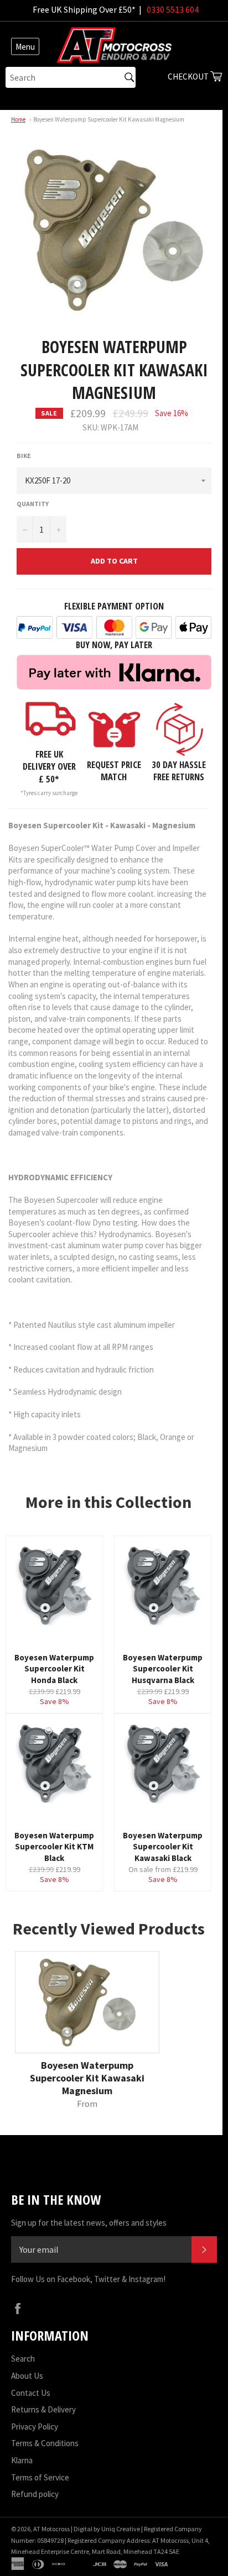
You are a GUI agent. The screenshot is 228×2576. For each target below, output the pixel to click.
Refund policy (35, 2494)
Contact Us (31, 2393)
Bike (24, 456)
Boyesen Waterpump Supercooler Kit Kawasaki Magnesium (109, 119)
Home (18, 119)
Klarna (22, 2460)
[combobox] (71, 77)
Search (23, 2359)
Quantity (33, 504)
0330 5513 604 (173, 9)
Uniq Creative (121, 2529)
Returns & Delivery (43, 2409)
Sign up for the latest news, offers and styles (89, 2223)
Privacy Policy (35, 2427)
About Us (27, 2376)
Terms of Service (40, 2477)
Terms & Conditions (45, 2443)
